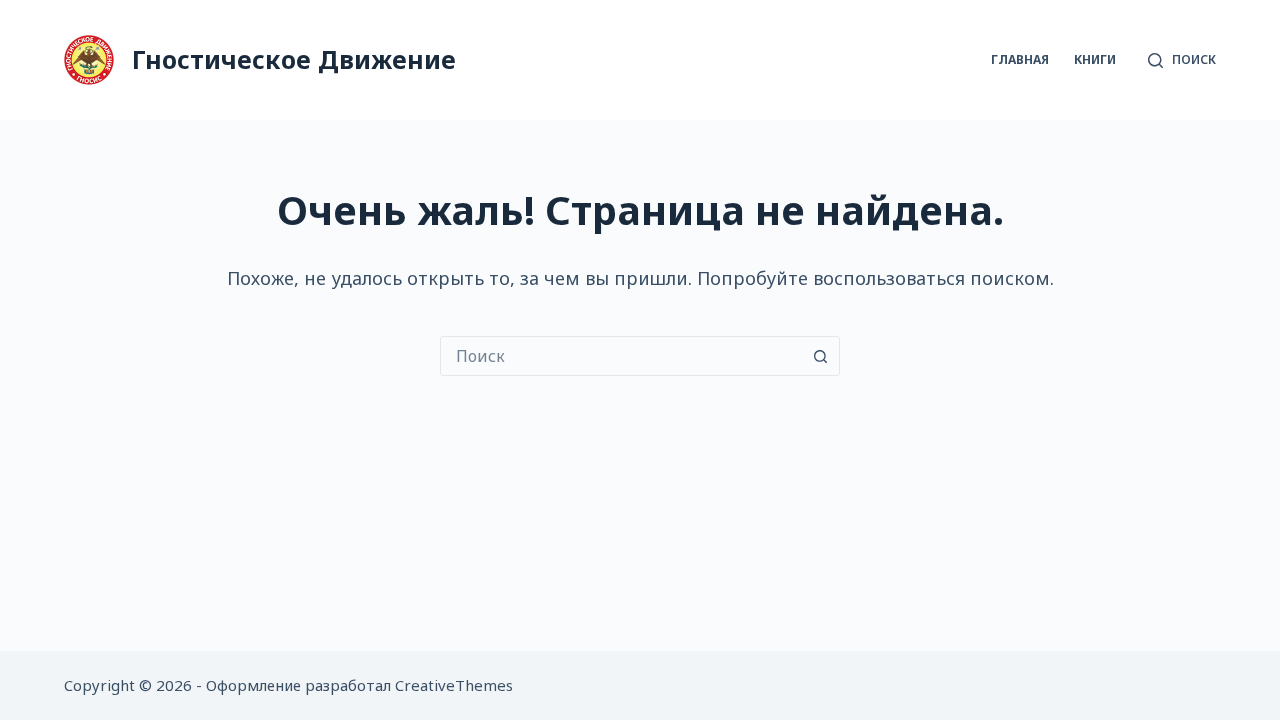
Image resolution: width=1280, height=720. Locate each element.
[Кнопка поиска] (820, 356)
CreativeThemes (454, 685)
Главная (1020, 59)
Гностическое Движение (294, 59)
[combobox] (621, 356)
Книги (1095, 59)
